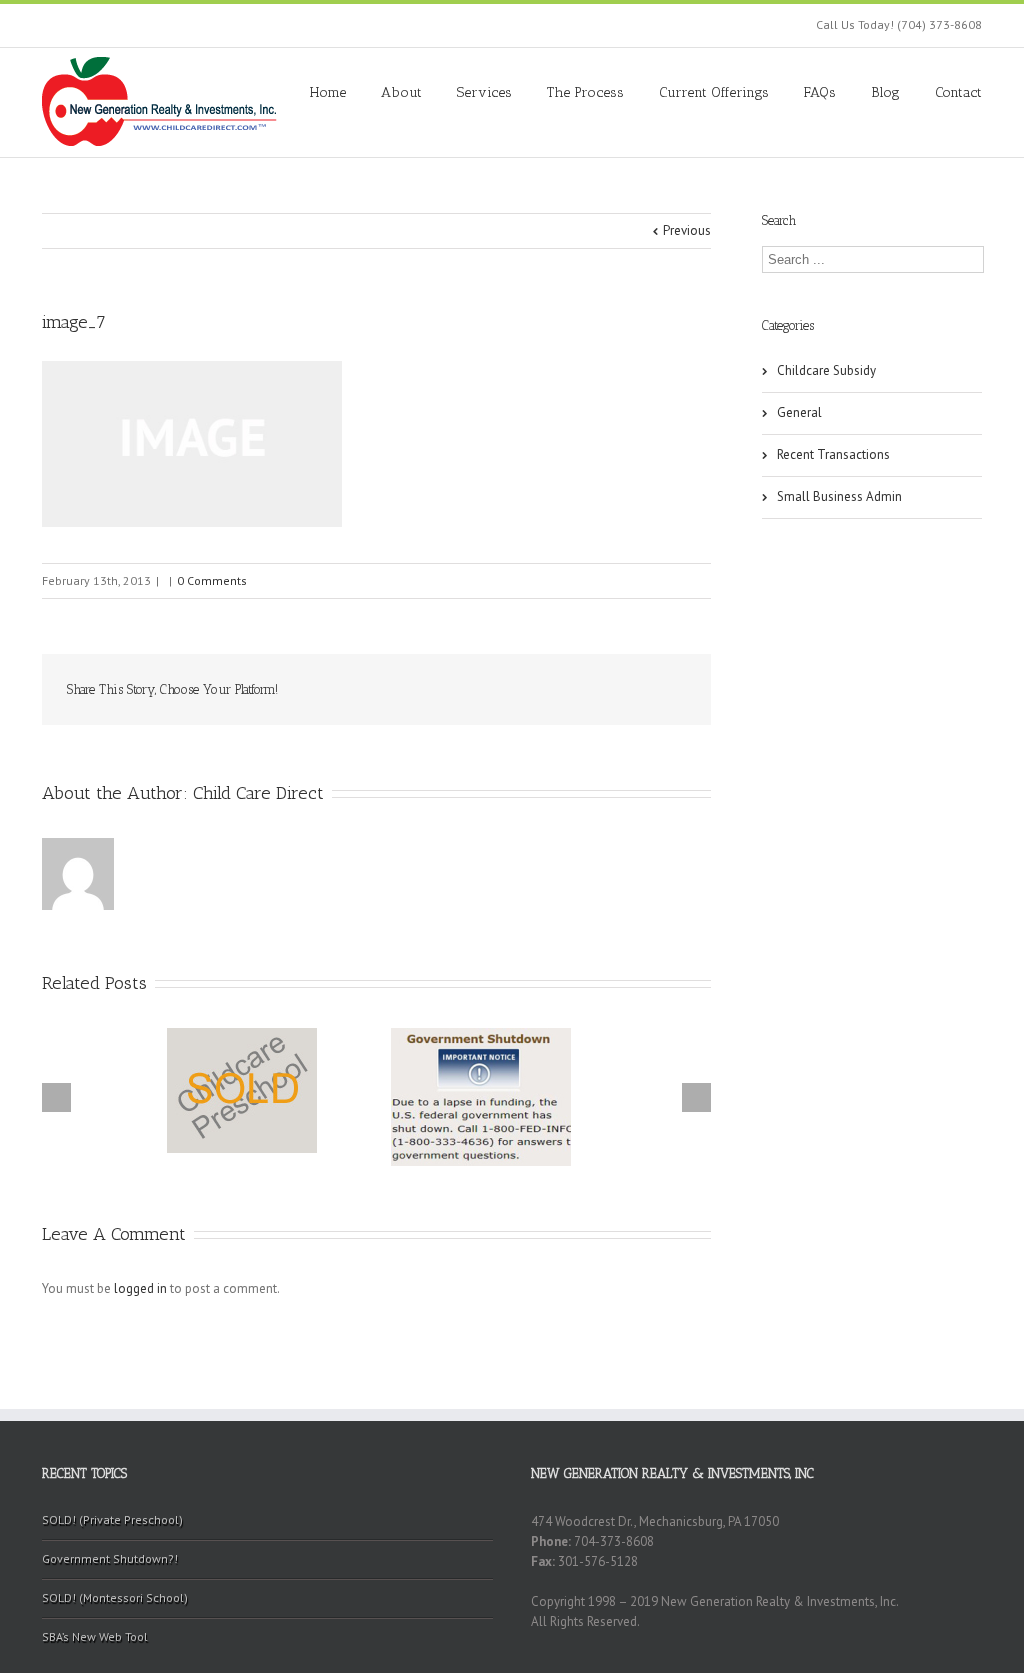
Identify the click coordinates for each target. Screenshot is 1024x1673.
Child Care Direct (258, 793)
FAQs (820, 92)
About (401, 92)
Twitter (396, 690)
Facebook (356, 690)
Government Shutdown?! (110, 1558)
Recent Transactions (833, 454)
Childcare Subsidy (826, 370)
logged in (140, 1288)
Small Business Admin (839, 496)
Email (672, 689)
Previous (687, 230)
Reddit (484, 689)
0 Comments (212, 580)
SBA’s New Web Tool (95, 1636)
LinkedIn (439, 688)
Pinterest (625, 692)
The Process (585, 92)
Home (328, 92)
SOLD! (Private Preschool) (112, 1519)
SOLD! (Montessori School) (115, 1597)
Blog (885, 92)
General (799, 412)
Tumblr (530, 690)
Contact (958, 92)
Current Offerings (714, 92)
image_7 (74, 322)
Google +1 (577, 691)
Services (484, 92)
